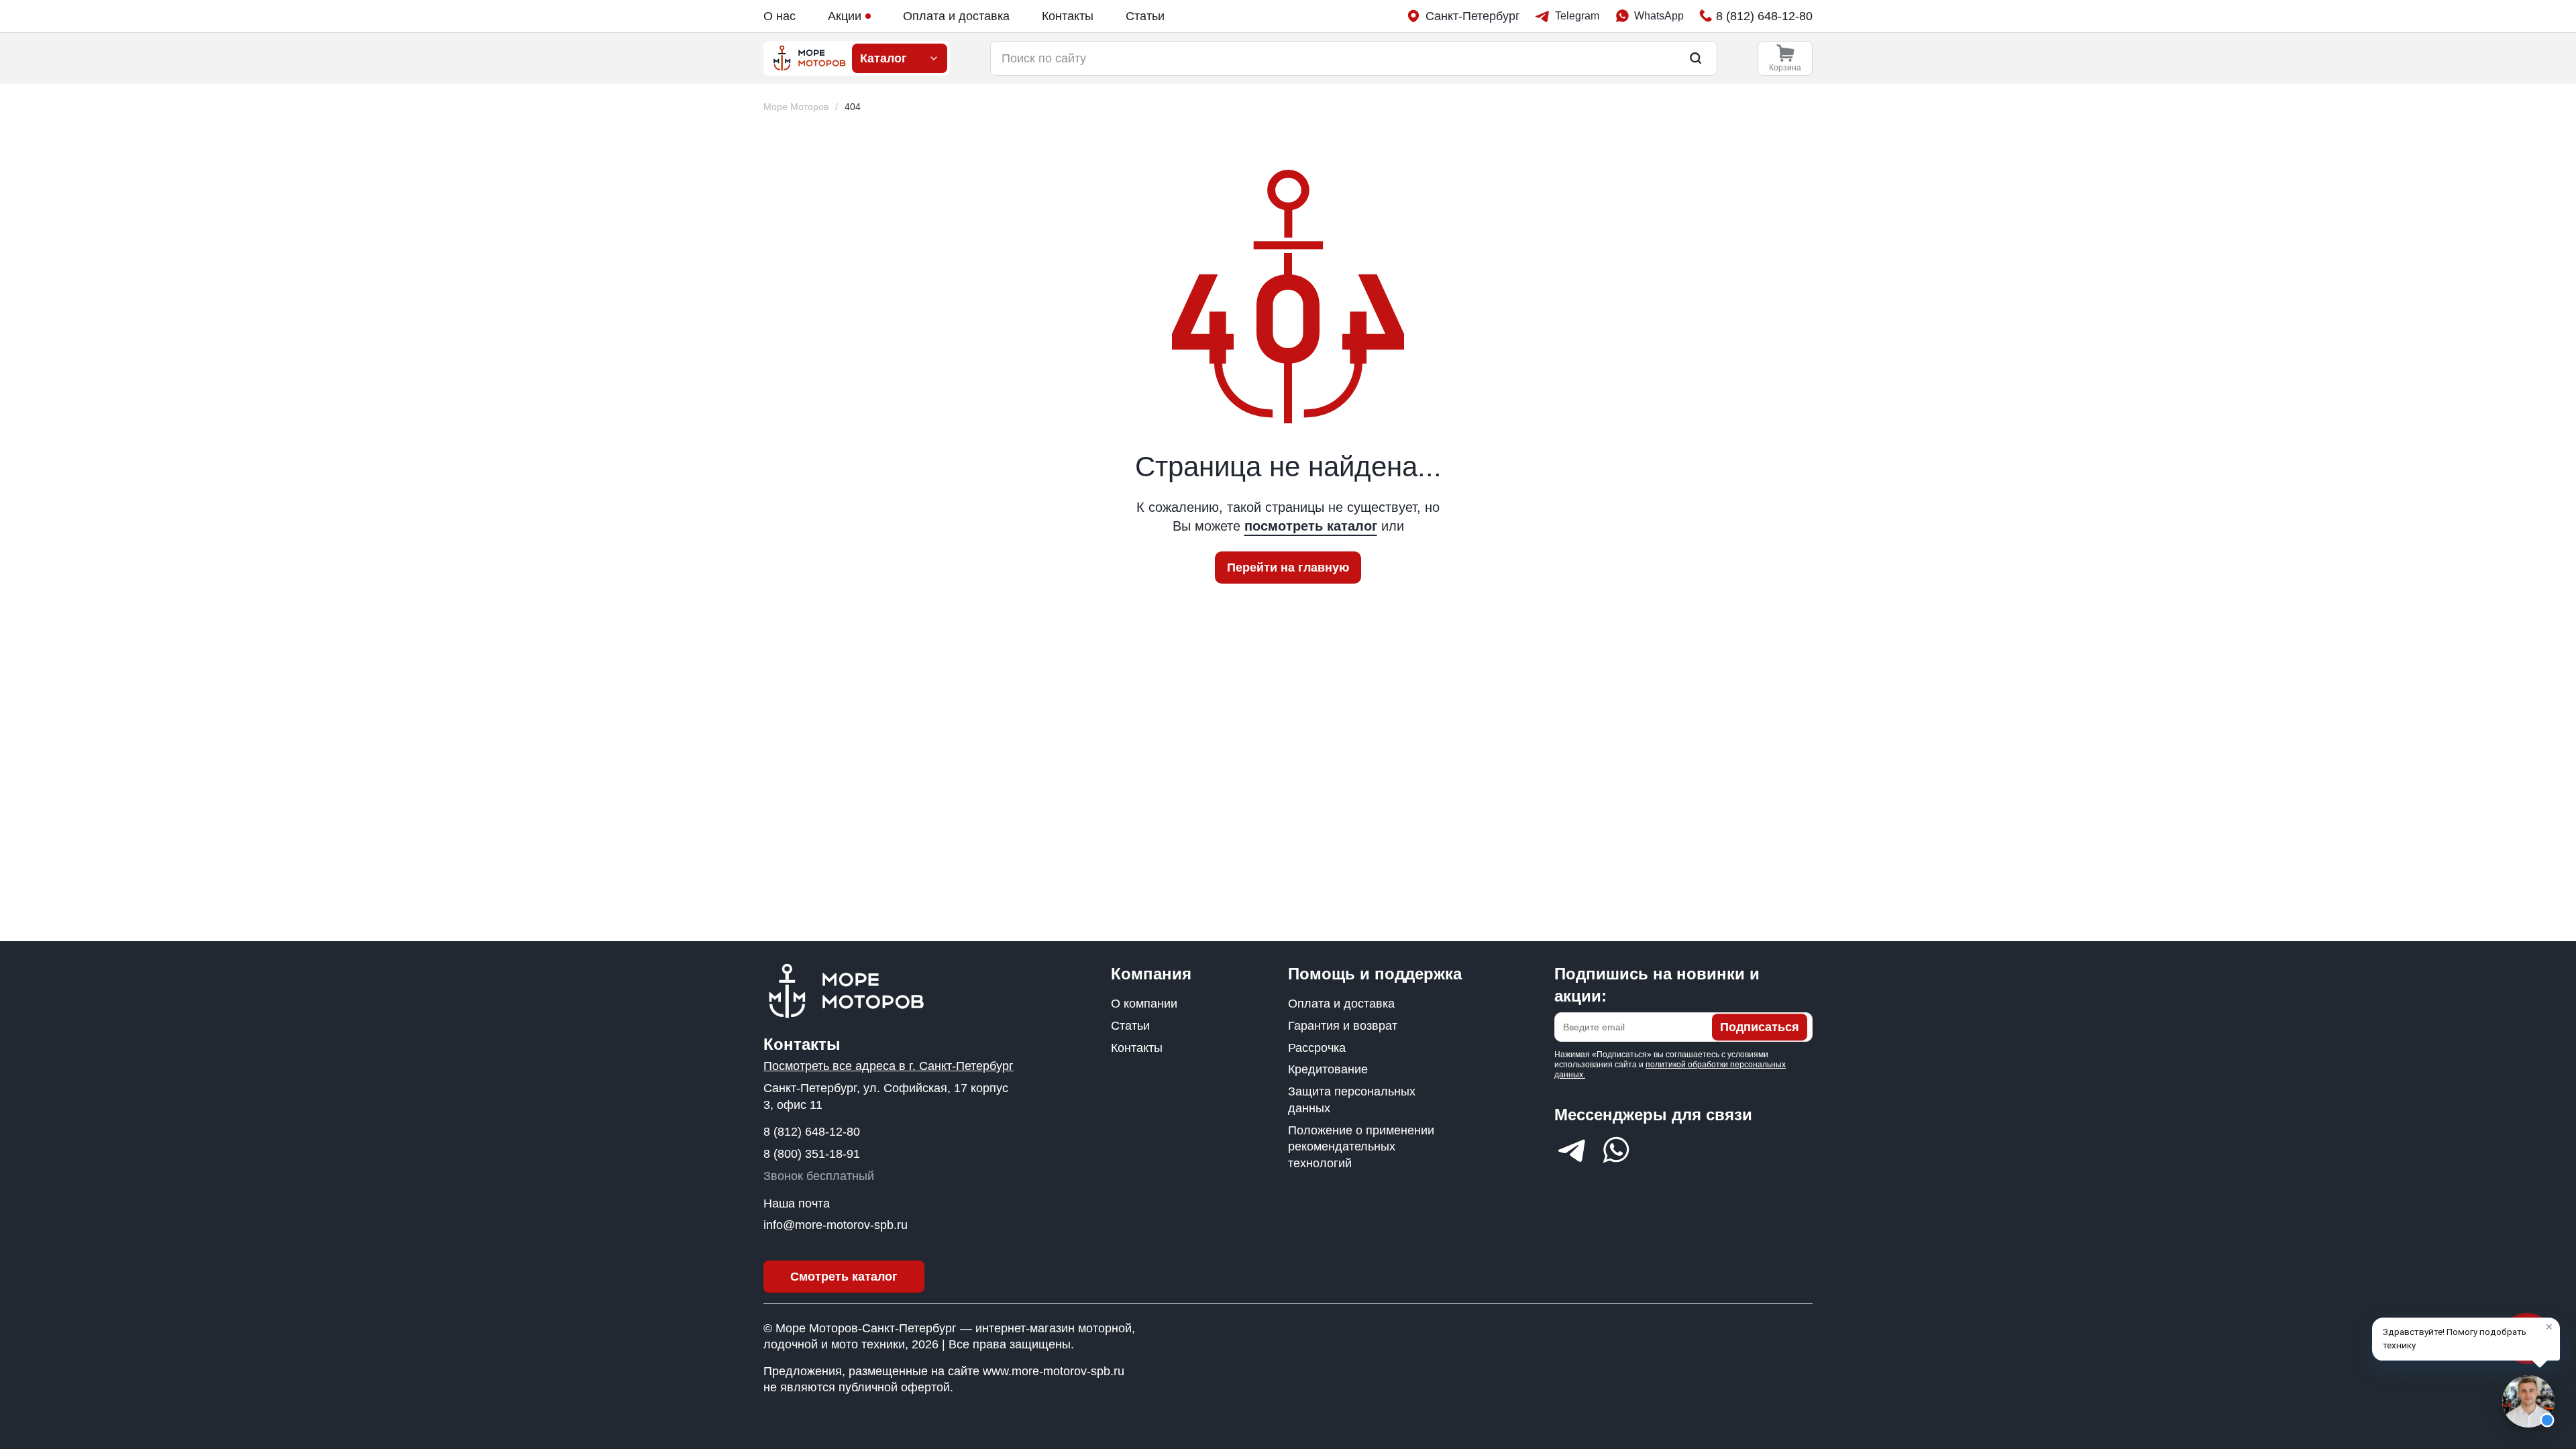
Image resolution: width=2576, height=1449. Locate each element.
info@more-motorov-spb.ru (836, 1225)
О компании (1144, 1004)
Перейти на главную (1288, 568)
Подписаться (1760, 1027)
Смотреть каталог (844, 1277)
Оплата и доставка (956, 16)
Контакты (1068, 16)
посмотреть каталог (1311, 526)
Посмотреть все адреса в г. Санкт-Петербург (889, 1066)
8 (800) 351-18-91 (812, 1154)
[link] (853, 107)
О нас (780, 16)
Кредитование (1328, 1069)
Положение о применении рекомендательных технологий (1361, 1147)
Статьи (1145, 16)
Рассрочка (1317, 1048)
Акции (845, 16)
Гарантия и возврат (1343, 1026)
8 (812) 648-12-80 (812, 1132)
